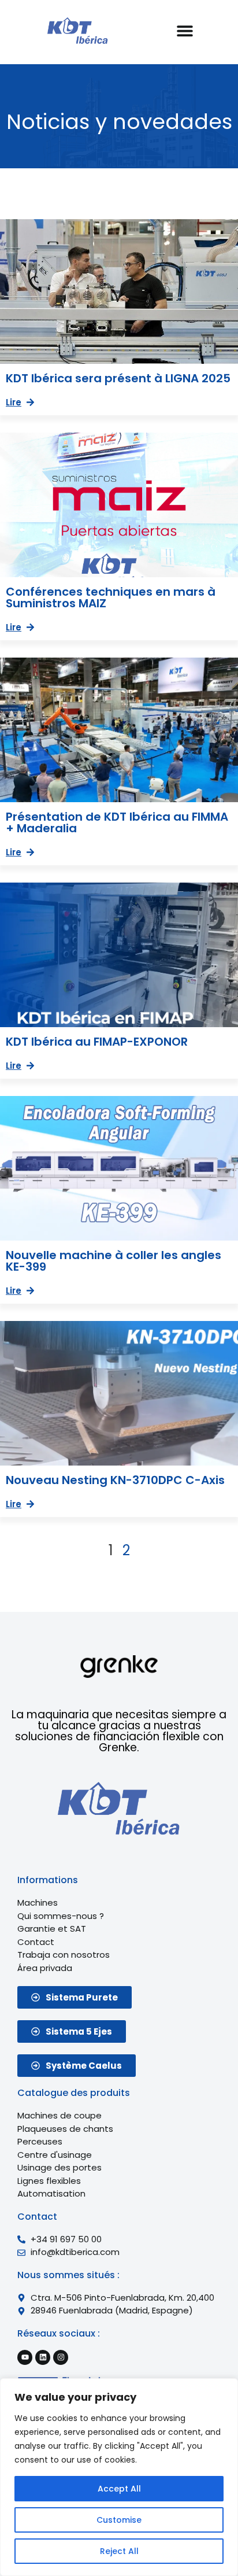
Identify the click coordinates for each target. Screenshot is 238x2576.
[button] (185, 30)
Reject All (119, 2551)
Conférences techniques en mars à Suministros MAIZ (111, 597)
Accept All (119, 2489)
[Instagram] (61, 2357)
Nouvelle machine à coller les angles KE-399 (114, 1261)
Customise (119, 2520)
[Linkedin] (43, 2357)
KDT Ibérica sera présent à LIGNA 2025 (118, 378)
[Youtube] (25, 2357)
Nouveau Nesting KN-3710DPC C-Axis (115, 1480)
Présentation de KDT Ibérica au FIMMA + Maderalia (117, 822)
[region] (119, 2477)
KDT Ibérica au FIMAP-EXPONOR (97, 1042)
